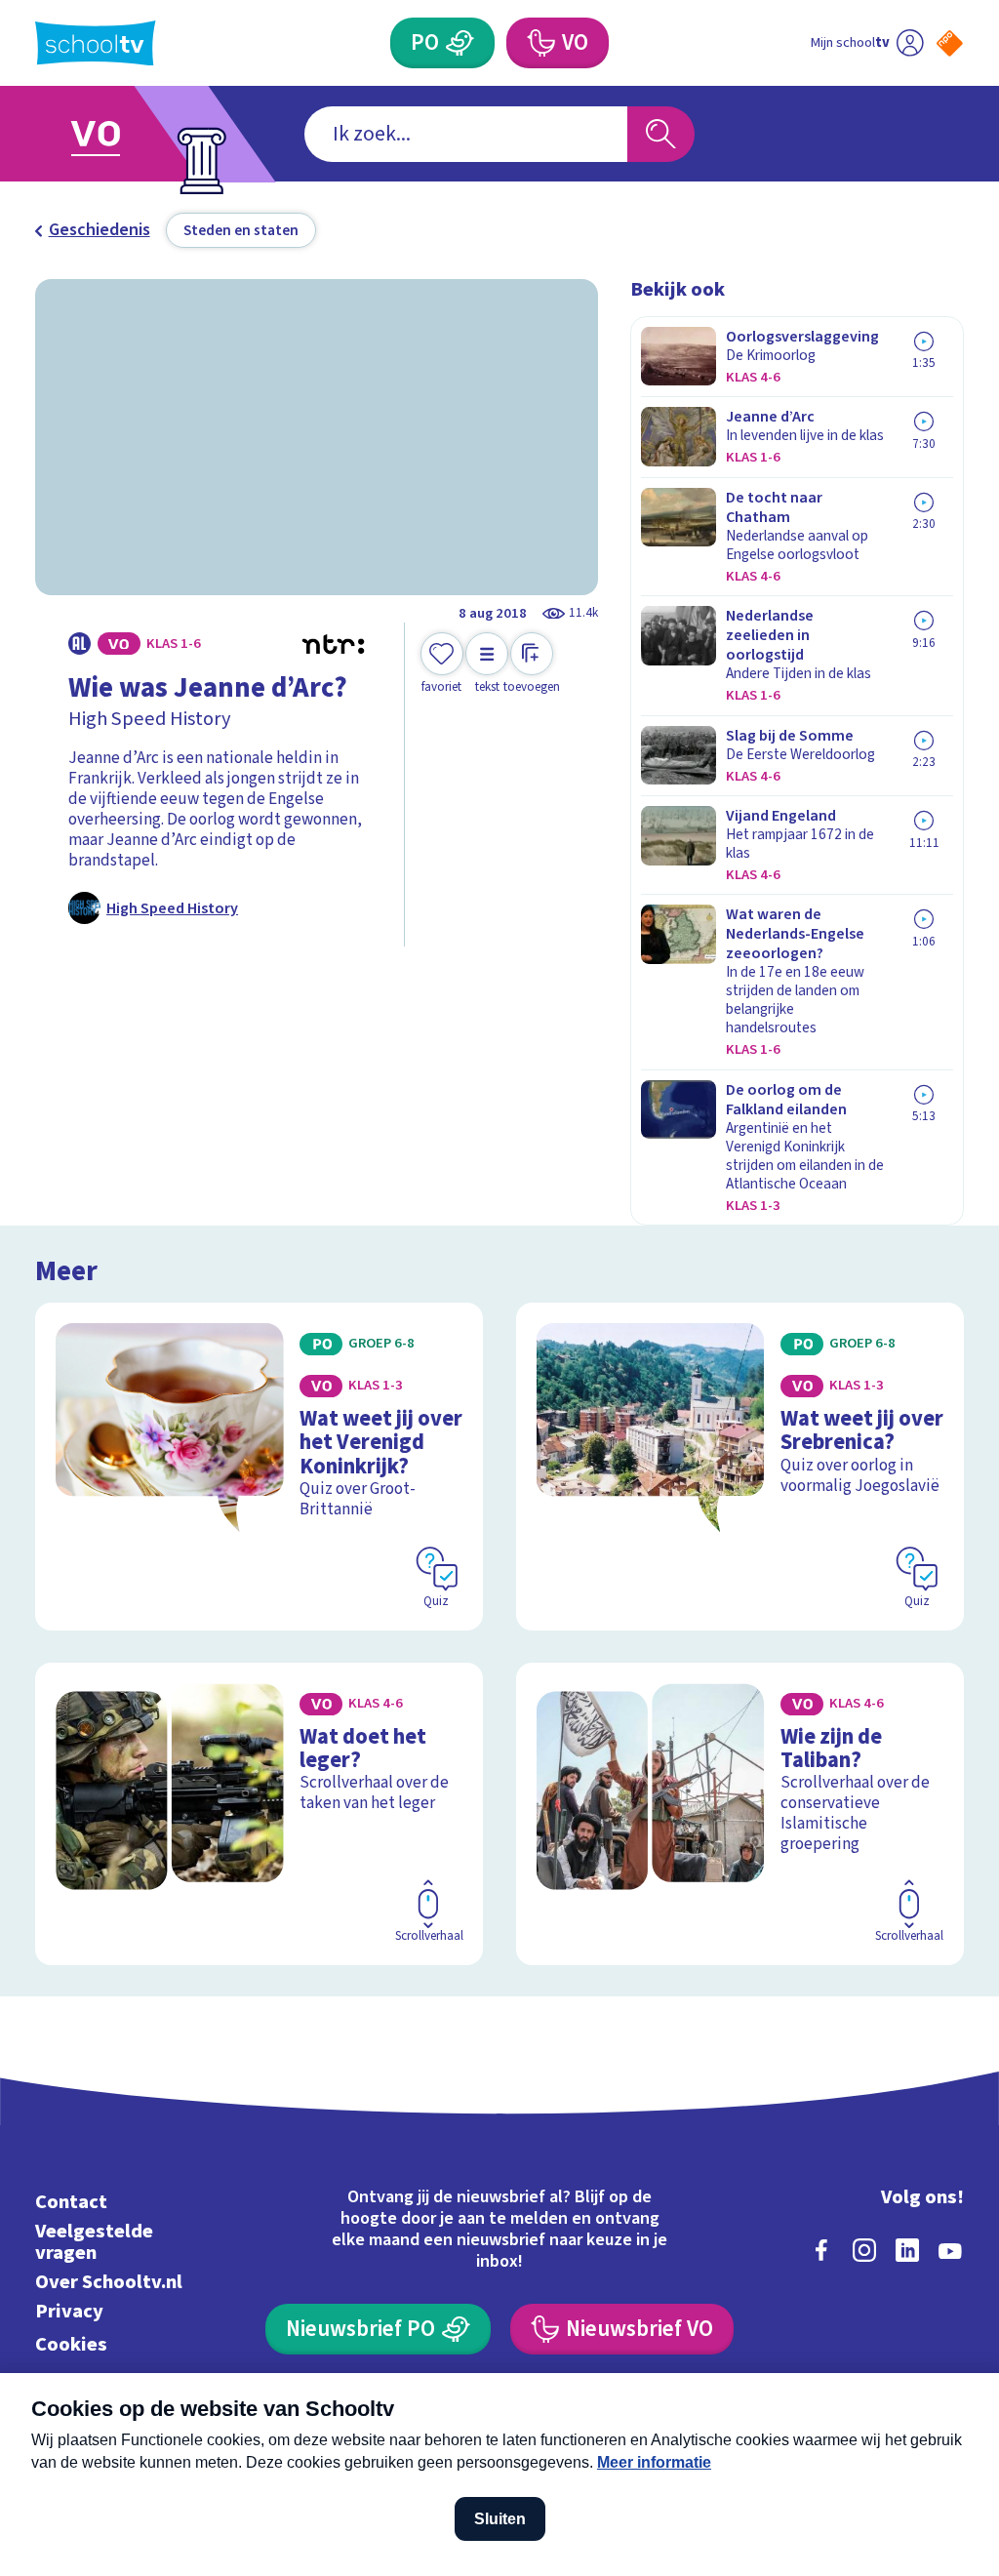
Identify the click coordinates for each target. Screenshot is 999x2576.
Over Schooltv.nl (109, 2282)
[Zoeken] (660, 134)
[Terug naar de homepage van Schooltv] (96, 43)
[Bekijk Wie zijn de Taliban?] (740, 1814)
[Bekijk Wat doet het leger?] (259, 1814)
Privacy (69, 2311)
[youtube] (950, 2250)
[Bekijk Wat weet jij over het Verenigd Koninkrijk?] (259, 1466)
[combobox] (466, 134)
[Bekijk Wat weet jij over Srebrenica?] (740, 1466)
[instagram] (864, 2250)
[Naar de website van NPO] (950, 43)
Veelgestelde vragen (94, 2242)
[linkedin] (907, 2250)
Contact (71, 2202)
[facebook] (821, 2250)
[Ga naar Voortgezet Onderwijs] (126, 134)
